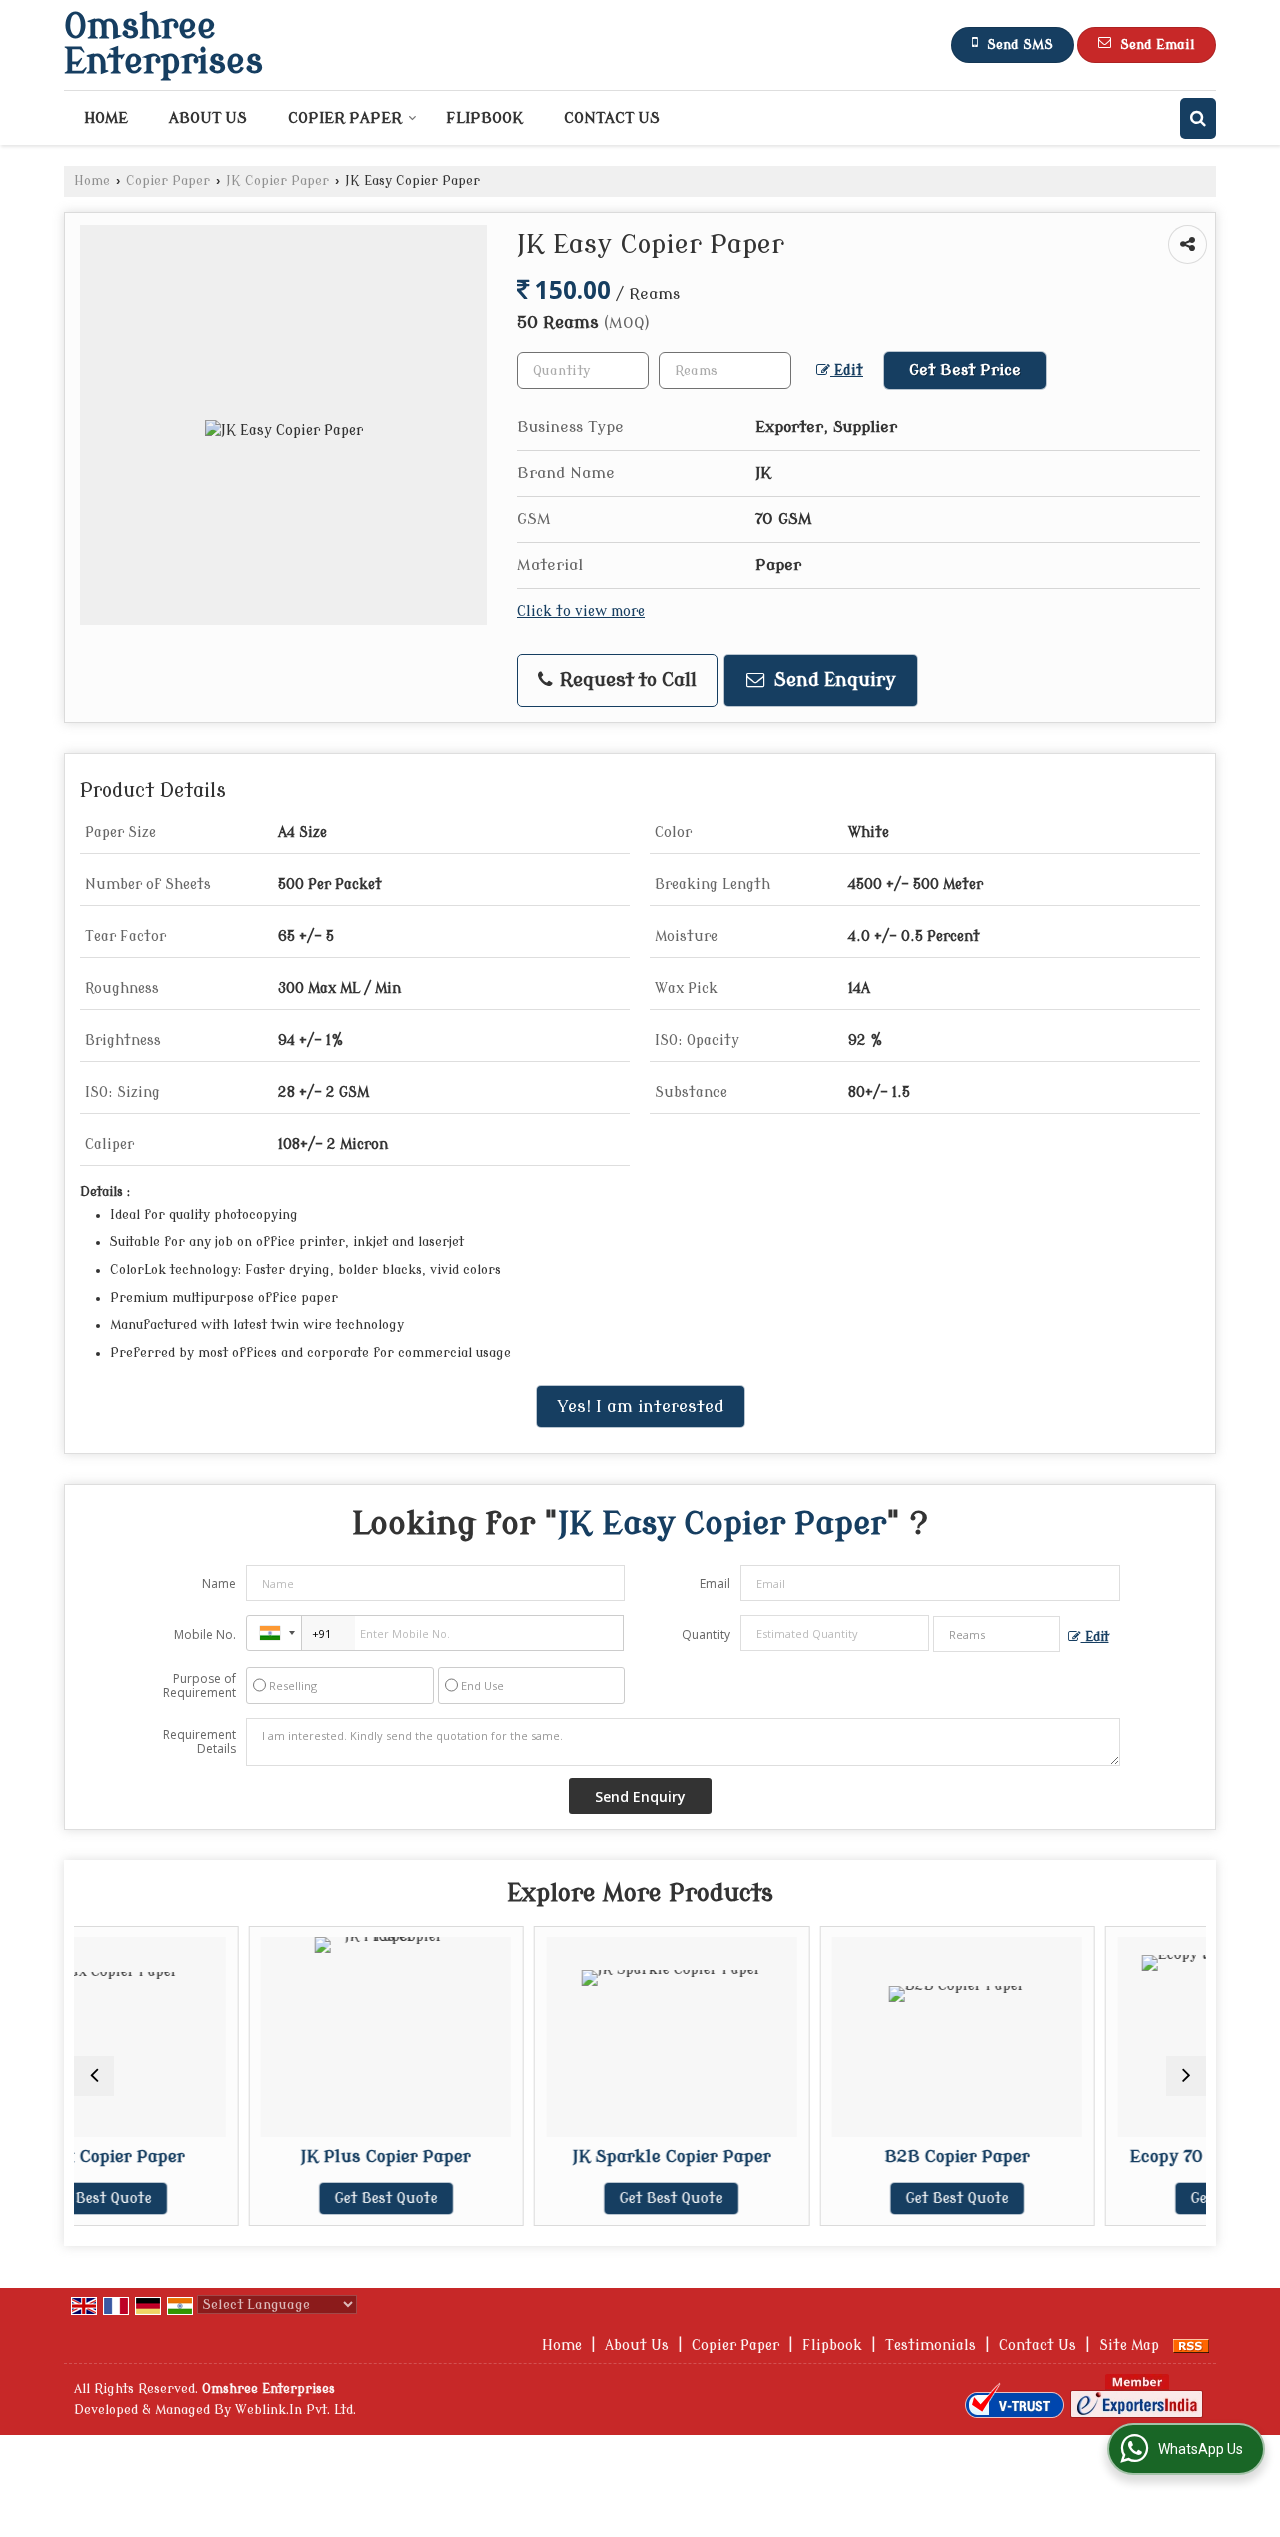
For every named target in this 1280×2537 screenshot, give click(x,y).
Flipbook (484, 118)
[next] (1186, 2076)
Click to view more (581, 611)
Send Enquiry (832, 680)
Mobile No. (205, 1634)
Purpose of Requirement (199, 1686)
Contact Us (612, 118)
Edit (846, 370)
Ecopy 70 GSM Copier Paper (1117, 2156)
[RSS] (1191, 2345)
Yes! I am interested (640, 1406)
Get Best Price (965, 370)
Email (715, 1583)
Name (219, 1583)
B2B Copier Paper (832, 2156)
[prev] (94, 2076)
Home (106, 118)
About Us (208, 118)
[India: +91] (274, 1633)
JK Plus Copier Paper (261, 2156)
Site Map (1129, 2345)
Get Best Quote (261, 2198)
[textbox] (725, 370)
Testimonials (930, 2345)
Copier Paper (345, 118)
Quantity (706, 1634)
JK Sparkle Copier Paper (547, 2156)
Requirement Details (199, 1742)
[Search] (1198, 118)
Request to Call (626, 680)
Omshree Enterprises (163, 45)
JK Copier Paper (277, 181)
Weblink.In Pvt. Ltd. (295, 2410)
